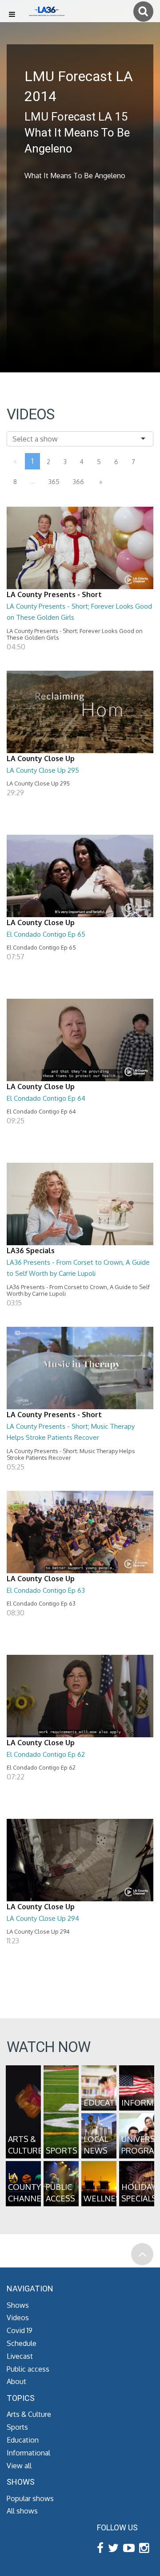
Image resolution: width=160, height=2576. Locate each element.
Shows (18, 2305)
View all (19, 2466)
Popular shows (30, 2498)
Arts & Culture (29, 2414)
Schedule (22, 2343)
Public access (28, 2369)
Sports (17, 2427)
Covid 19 (20, 2330)
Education (23, 2440)
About (16, 2381)
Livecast (20, 2356)
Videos (18, 2318)
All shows (22, 2511)
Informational (28, 2453)
